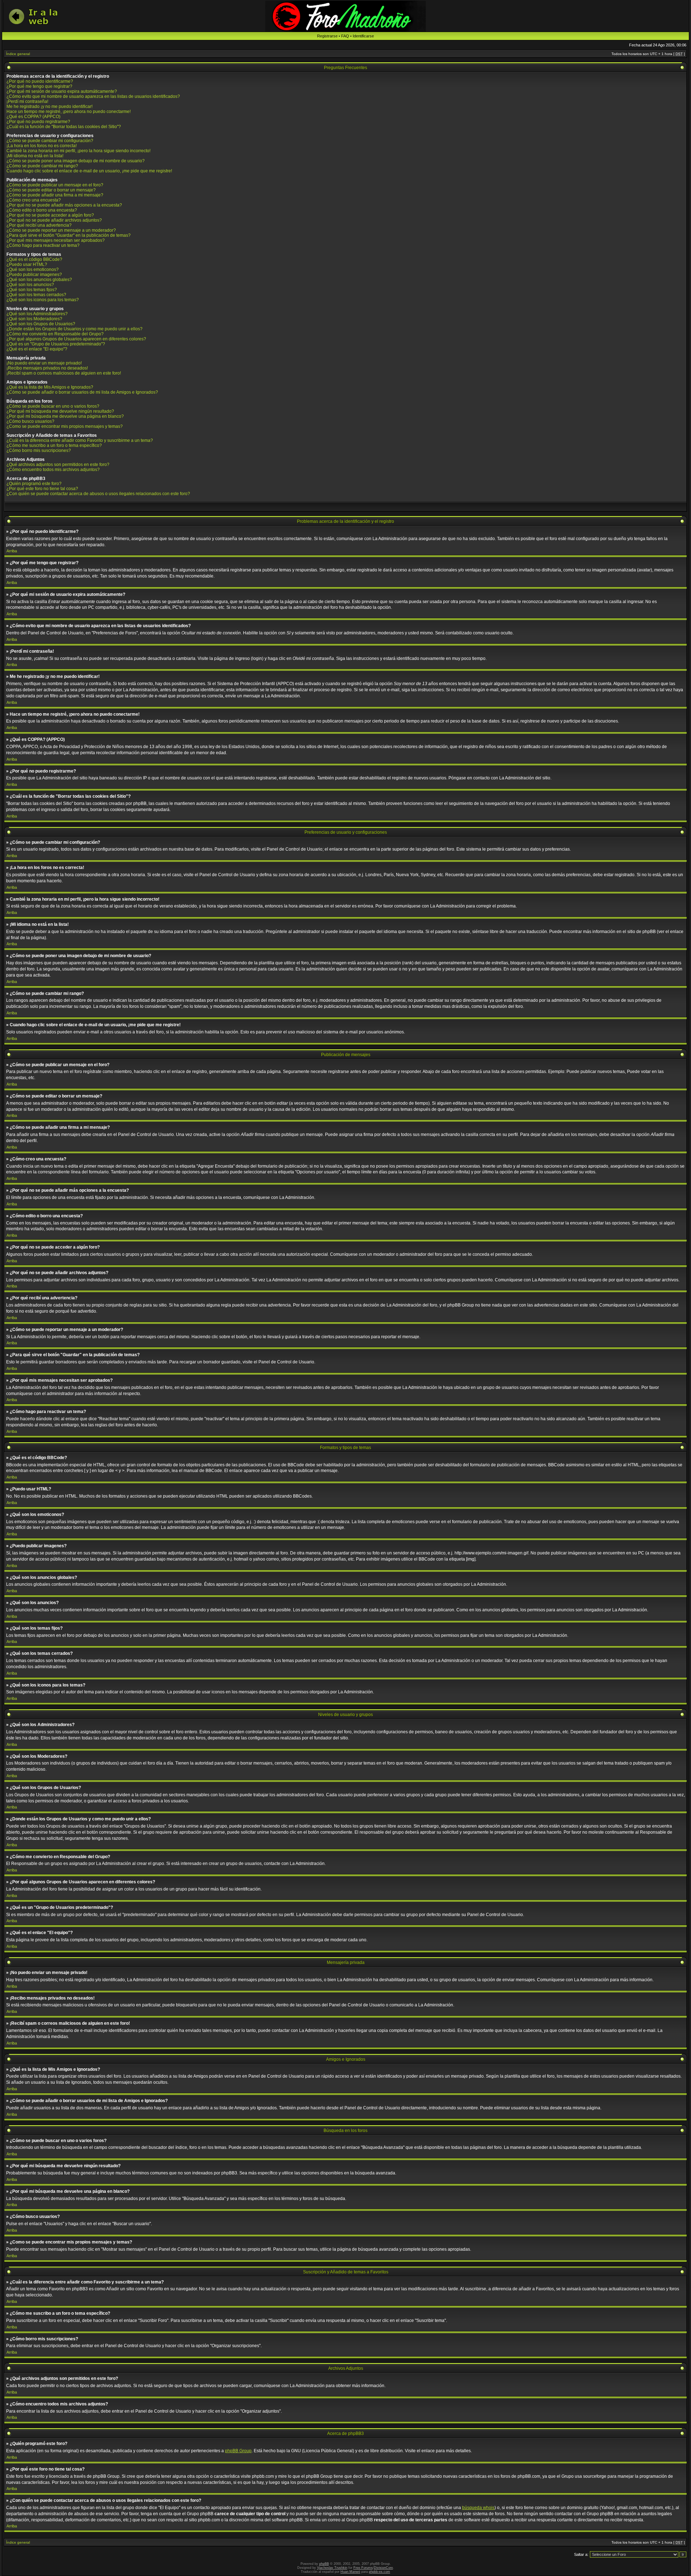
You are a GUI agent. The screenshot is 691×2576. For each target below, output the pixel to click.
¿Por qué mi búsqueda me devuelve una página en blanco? (65, 416)
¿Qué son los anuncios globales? (39, 280)
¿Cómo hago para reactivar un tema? (43, 245)
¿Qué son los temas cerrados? (36, 295)
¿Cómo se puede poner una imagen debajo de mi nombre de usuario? (76, 161)
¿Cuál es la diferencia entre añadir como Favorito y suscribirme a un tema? (80, 440)
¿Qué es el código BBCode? (34, 259)
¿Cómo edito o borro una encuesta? (42, 210)
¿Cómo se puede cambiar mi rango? (42, 166)
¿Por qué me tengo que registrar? (39, 86)
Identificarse (363, 36)
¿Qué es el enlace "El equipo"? (37, 349)
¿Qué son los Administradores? (37, 314)
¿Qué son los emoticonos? (33, 270)
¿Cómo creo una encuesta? (34, 200)
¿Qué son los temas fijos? (32, 290)
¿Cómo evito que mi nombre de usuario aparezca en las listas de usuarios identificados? (93, 96)
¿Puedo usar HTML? (27, 264)
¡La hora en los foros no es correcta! (42, 146)
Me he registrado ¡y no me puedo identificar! (49, 107)
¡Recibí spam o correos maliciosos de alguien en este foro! (64, 373)
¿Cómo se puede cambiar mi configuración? (50, 141)
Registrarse (327, 36)
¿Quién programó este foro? (34, 484)
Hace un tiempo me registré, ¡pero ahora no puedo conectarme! (69, 112)
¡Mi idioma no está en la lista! (35, 156)
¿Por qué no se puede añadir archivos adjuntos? (54, 220)
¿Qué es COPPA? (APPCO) (33, 117)
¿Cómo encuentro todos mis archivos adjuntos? (53, 470)
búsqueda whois (478, 2508)
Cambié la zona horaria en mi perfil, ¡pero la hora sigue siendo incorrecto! (78, 151)
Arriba (12, 551)
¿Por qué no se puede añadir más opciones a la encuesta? (64, 205)
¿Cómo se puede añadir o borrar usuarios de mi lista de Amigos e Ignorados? (82, 392)
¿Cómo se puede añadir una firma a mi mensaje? (55, 195)
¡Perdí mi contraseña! (27, 101)
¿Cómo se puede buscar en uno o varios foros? (53, 406)
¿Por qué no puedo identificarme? (40, 81)
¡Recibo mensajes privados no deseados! (47, 368)
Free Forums (363, 2568)
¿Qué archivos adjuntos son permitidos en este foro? (58, 465)
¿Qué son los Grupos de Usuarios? (41, 324)
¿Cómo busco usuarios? (30, 421)
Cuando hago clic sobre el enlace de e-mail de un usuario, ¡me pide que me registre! (89, 171)
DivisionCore (383, 2568)
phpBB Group (238, 2451)
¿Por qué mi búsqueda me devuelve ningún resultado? (60, 411)
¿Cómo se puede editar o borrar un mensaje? (51, 190)
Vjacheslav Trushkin (332, 2568)
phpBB (324, 2564)
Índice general (18, 54)
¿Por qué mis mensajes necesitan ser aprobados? (56, 240)
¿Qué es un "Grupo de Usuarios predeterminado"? (56, 344)
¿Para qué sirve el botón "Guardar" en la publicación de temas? (69, 235)
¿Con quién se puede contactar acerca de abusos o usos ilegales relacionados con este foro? (98, 494)
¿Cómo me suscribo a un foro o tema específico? (54, 445)
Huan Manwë (350, 2572)
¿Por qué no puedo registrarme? (38, 122)
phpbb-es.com (380, 2572)
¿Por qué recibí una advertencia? (39, 225)
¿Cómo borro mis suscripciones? (39, 451)
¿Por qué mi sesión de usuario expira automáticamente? (62, 91)
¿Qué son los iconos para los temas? (43, 300)
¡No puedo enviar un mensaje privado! (44, 363)
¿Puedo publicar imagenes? (34, 275)
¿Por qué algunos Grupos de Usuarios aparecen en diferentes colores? (76, 339)
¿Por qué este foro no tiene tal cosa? (42, 489)
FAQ (345, 36)
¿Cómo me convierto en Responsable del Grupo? (55, 334)
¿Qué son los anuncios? (30, 285)
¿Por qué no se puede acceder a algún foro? (50, 215)
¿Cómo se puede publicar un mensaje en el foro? (55, 185)
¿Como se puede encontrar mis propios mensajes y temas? (65, 426)
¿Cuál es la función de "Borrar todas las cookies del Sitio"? (64, 127)
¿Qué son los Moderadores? (34, 319)
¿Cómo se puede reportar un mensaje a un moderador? (61, 230)
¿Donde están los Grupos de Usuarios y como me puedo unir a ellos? (74, 329)
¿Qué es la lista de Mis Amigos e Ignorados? (50, 387)
